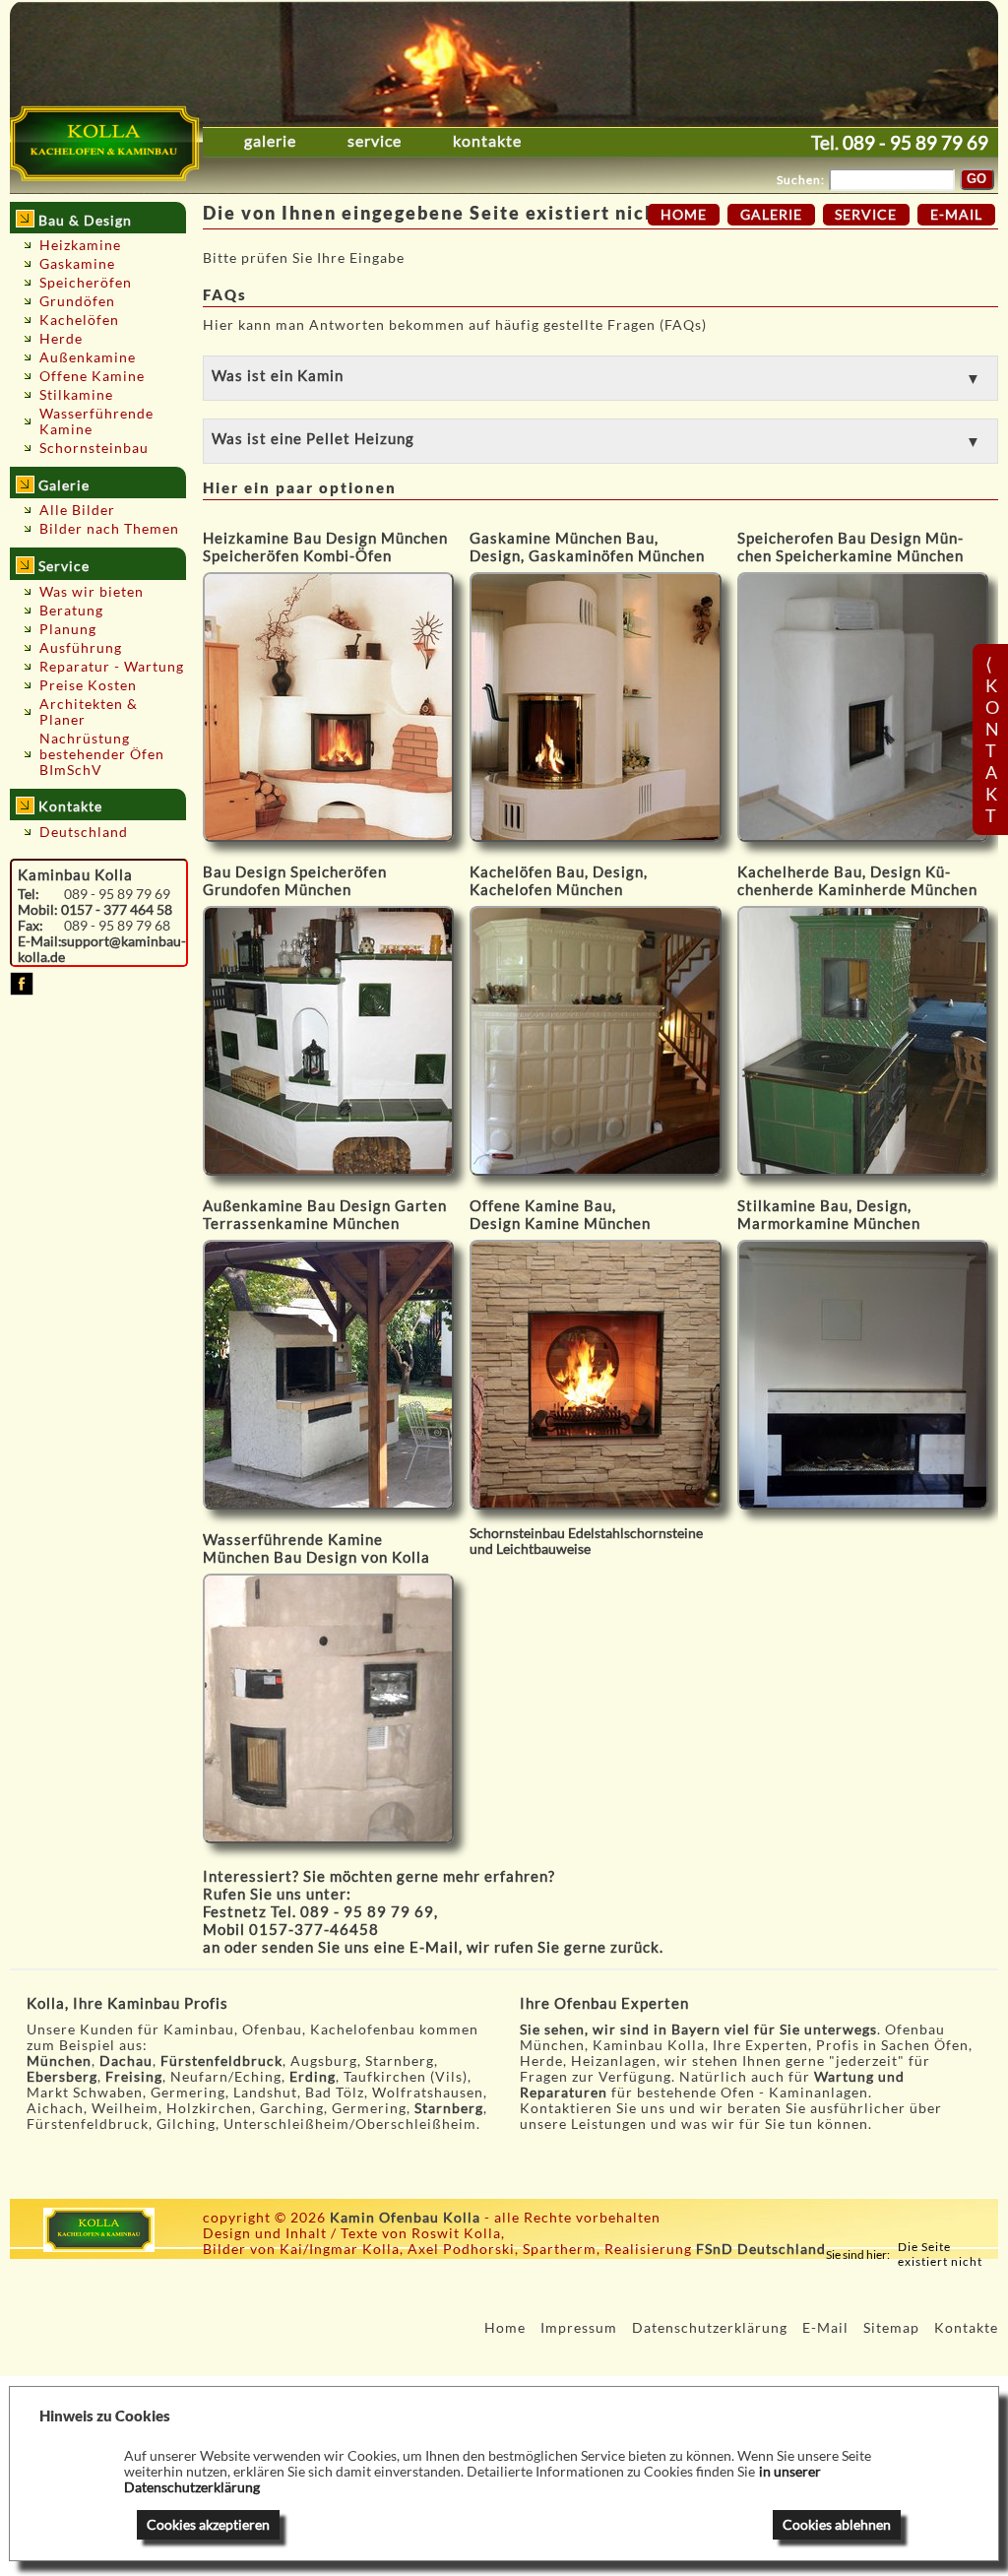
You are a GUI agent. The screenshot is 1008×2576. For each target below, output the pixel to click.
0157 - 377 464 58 (117, 910)
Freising (134, 2077)
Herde (61, 339)
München (59, 2061)
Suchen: (801, 180)
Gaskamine (77, 264)
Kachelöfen (79, 320)
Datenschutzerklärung (710, 2328)
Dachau (126, 2061)
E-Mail (434, 1947)
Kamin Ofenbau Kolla (405, 2218)
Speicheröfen (86, 283)
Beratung (71, 611)
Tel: (29, 894)
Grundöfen (77, 301)
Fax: (31, 926)
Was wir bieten (92, 592)
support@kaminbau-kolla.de (102, 949)
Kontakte (487, 141)
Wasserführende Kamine (96, 421)
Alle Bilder (77, 510)
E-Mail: (39, 941)
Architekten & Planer (89, 712)
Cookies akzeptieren (208, 2525)
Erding (313, 2077)
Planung (68, 629)
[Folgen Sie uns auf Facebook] (22, 991)
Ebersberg (62, 2077)
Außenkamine (88, 357)
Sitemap (891, 2328)
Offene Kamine (92, 376)
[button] (600, 378)
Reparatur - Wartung (112, 667)
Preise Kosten (88, 685)
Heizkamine (80, 245)
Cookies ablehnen (837, 2525)
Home (684, 215)
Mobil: (38, 910)
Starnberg (449, 2108)
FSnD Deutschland (761, 2249)
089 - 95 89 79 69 (915, 142)
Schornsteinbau (94, 448)
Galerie (270, 141)
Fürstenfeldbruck (221, 2061)
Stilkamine (76, 395)
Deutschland (84, 832)
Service (375, 141)
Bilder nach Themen (109, 529)
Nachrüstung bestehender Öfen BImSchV (102, 754)
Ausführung (81, 648)
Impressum (579, 2328)
